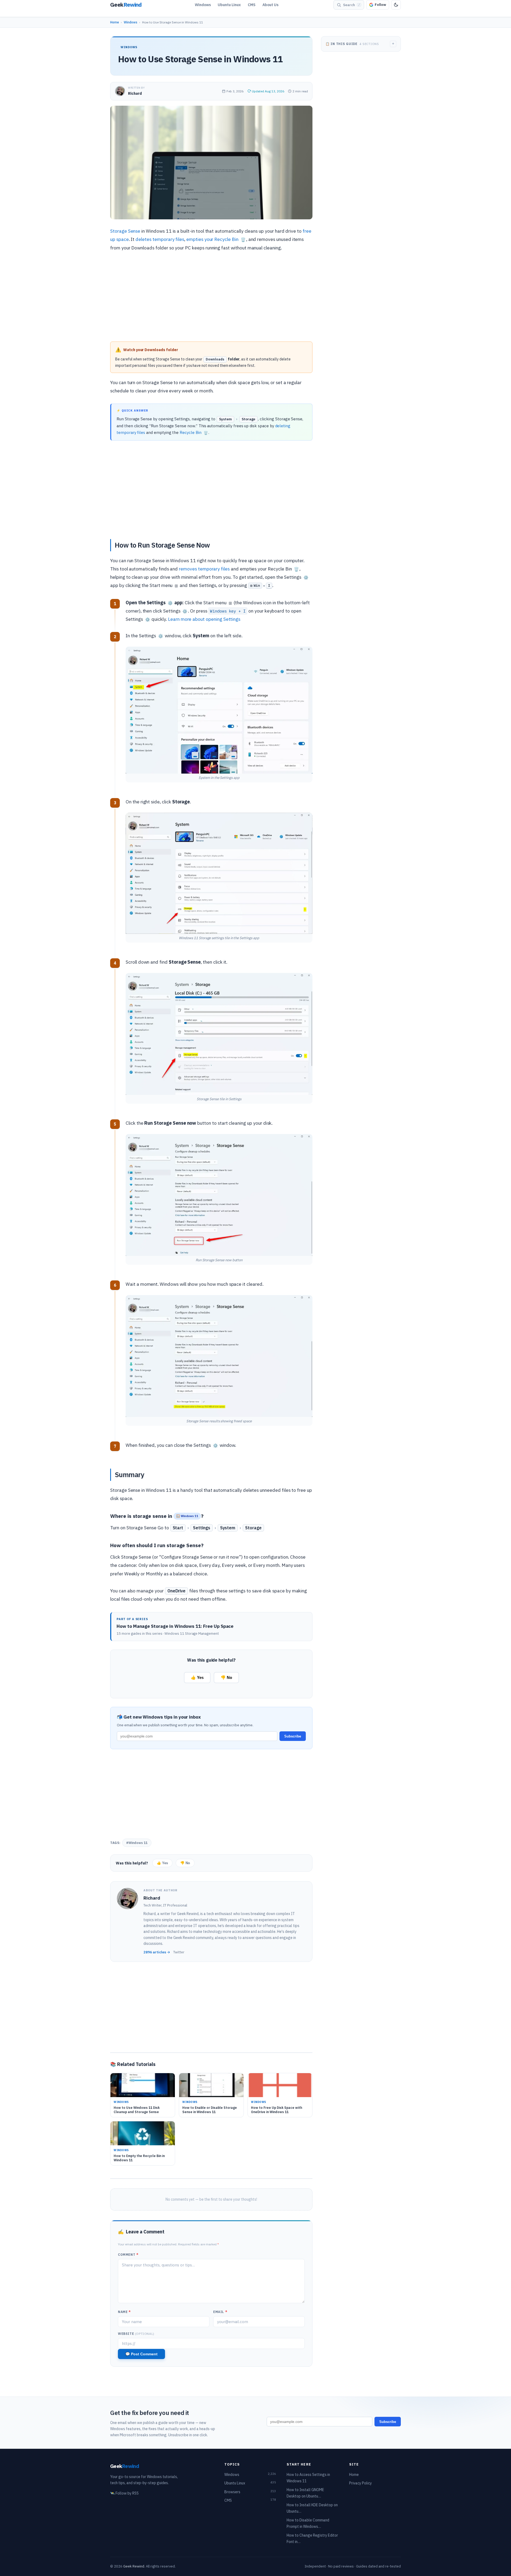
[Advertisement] (211, 298)
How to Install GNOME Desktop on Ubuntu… (305, 2493)
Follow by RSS (124, 2493)
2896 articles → (157, 1952)
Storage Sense (125, 231)
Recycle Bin (194, 432)
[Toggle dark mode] (396, 5)
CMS (252, 5)
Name (124, 2312)
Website (136, 2334)
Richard (135, 93)
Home (115, 22)
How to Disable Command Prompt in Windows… (308, 2523)
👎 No (226, 1677)
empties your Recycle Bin (216, 239)
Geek (125, 2466)
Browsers (250, 2492)
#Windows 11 (137, 1843)
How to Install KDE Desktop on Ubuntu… (312, 2508)
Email (220, 2312)
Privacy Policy (360, 2483)
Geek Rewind (134, 2566)
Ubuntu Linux (229, 5)
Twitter (179, 1952)
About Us (270, 5)
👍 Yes (197, 1677)
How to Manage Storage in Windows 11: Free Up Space (175, 1626)
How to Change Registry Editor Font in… (312, 2539)
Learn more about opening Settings (204, 619)
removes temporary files (204, 569)
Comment (128, 2255)
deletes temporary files (160, 239)
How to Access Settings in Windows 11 (308, 2478)
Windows (203, 5)
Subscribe (293, 1736)
